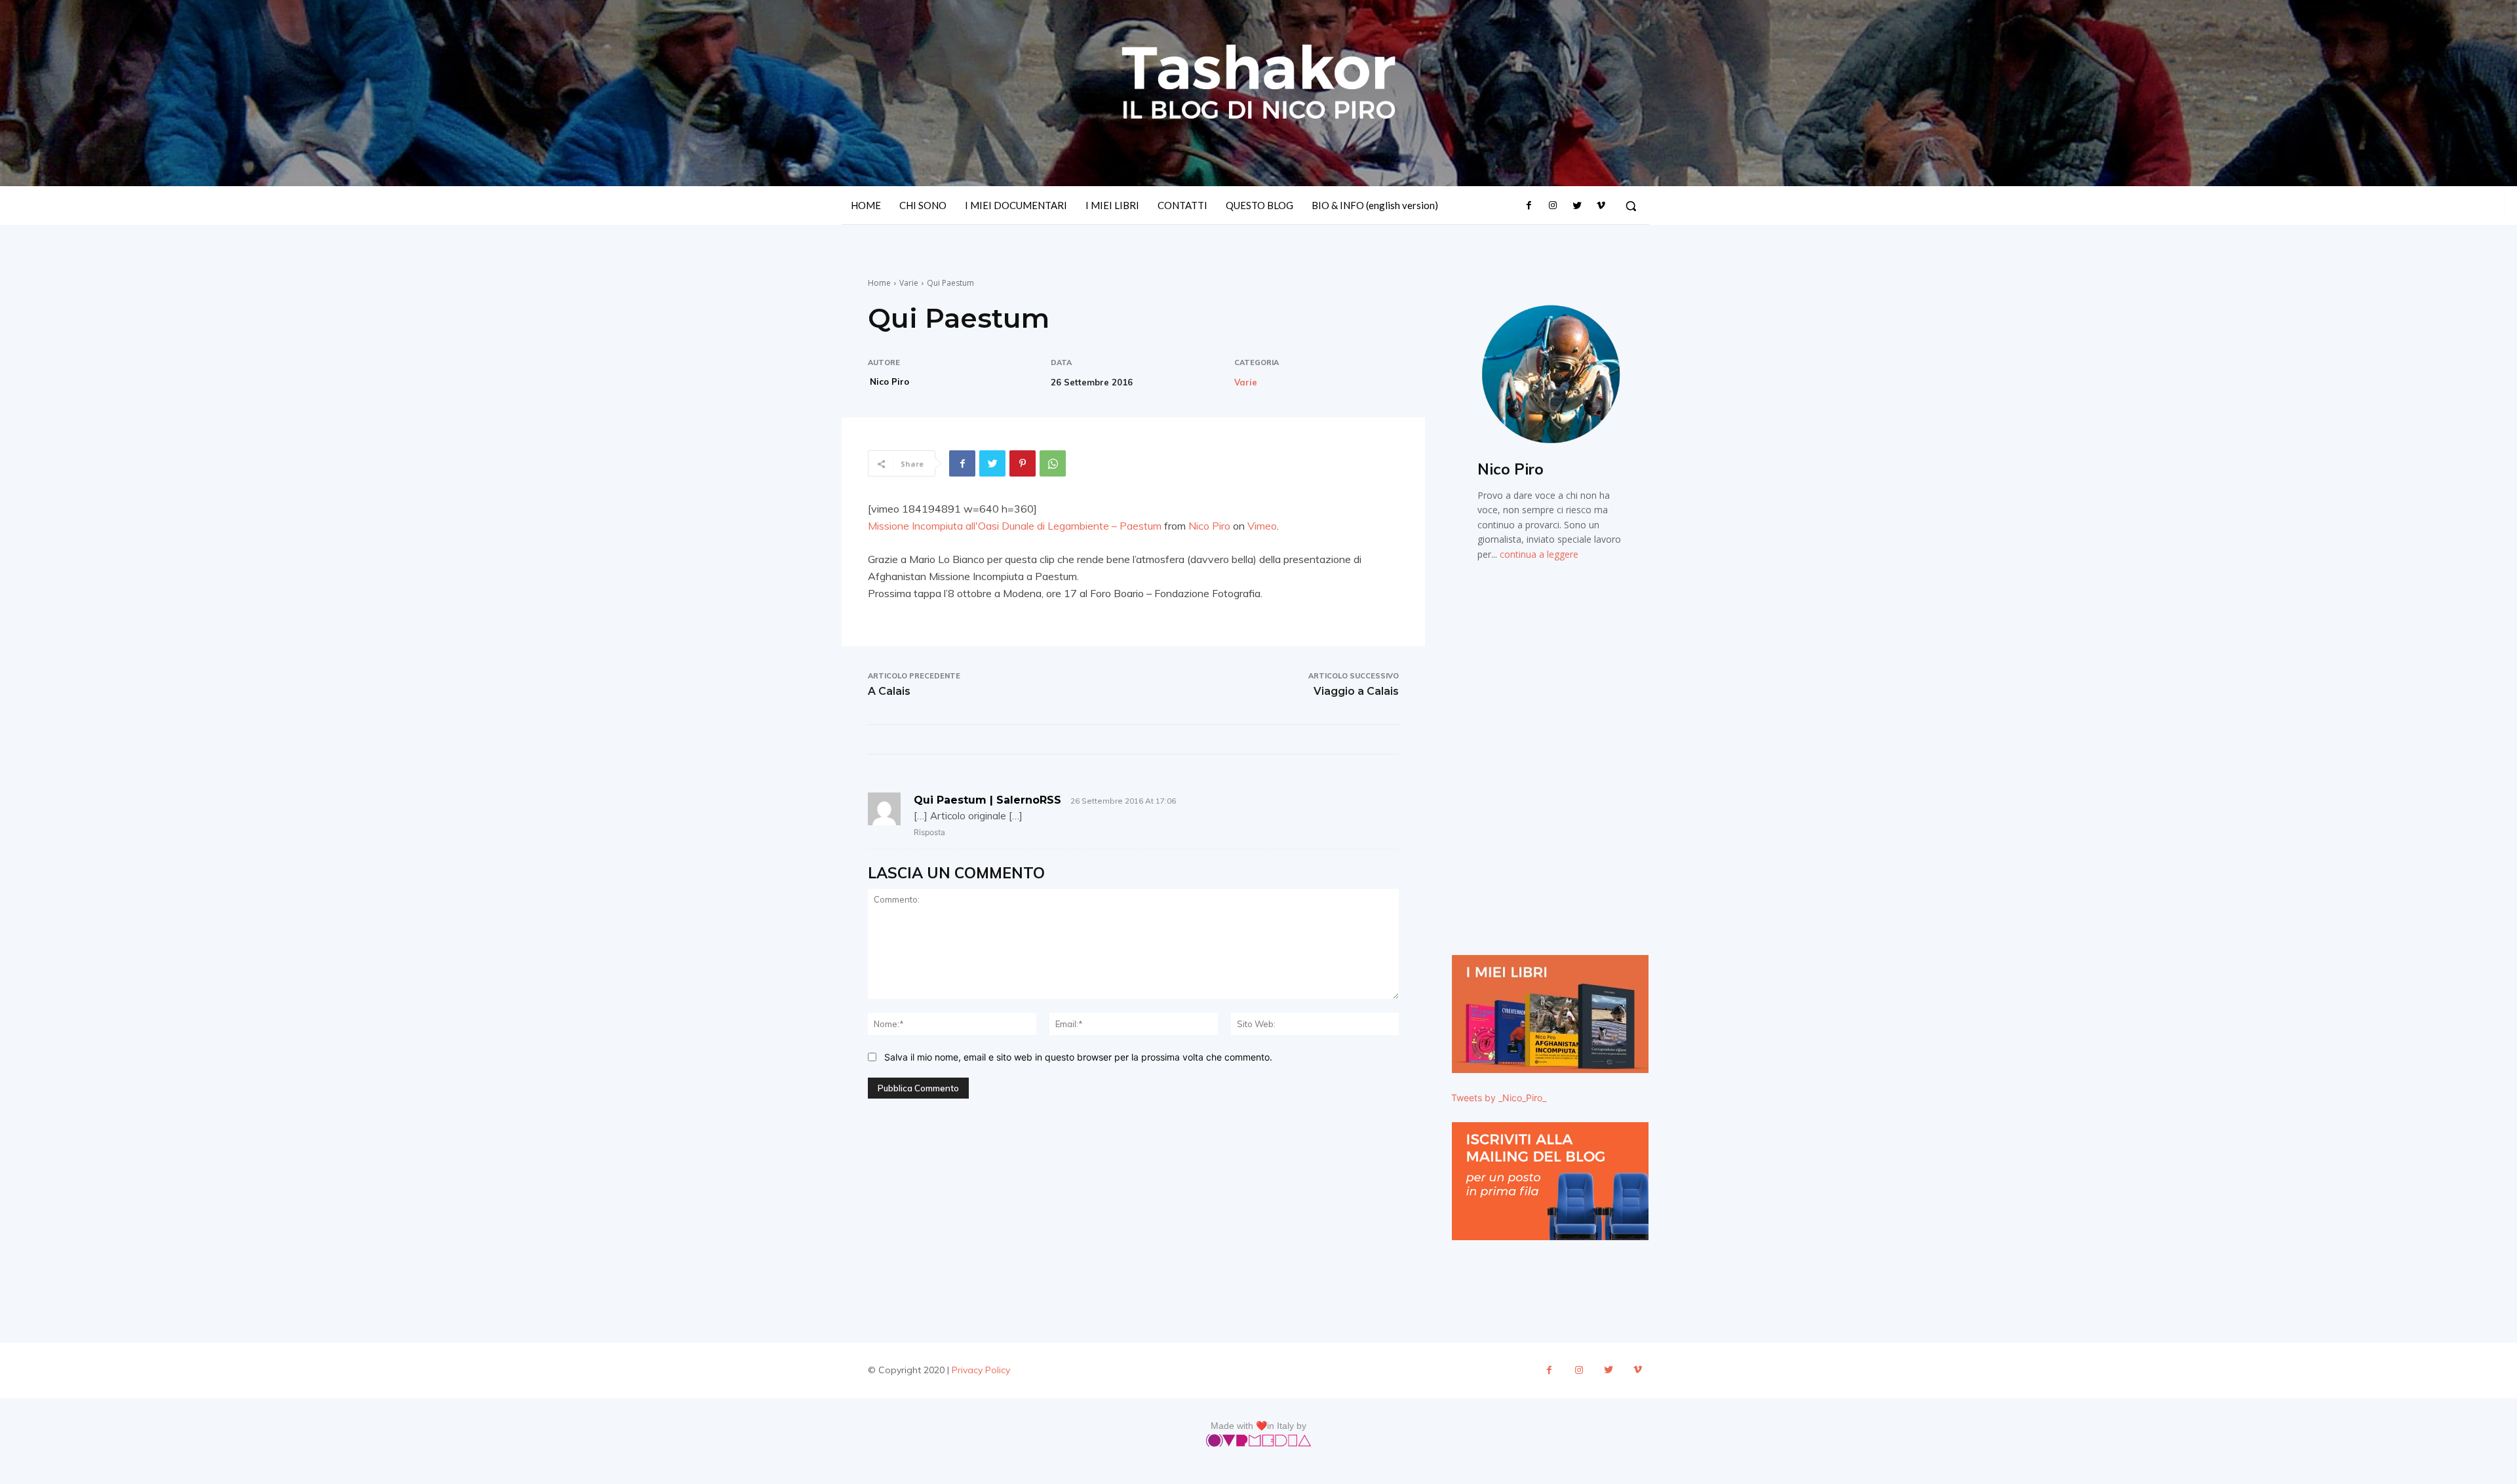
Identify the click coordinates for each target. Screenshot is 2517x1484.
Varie (909, 283)
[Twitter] (1576, 206)
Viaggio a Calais (1356, 691)
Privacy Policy (981, 1370)
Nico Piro (889, 381)
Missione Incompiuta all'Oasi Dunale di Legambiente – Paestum (1015, 526)
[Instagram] (1553, 206)
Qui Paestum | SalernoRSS (987, 800)
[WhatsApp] (1053, 463)
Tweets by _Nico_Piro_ (1499, 1098)
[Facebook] (1529, 206)
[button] (1631, 206)
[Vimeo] (1601, 206)
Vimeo (1262, 526)
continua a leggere (1539, 554)
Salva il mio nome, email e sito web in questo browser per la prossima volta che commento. (1078, 1057)
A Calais (889, 691)
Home (879, 283)
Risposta (929, 832)
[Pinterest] (1023, 463)
